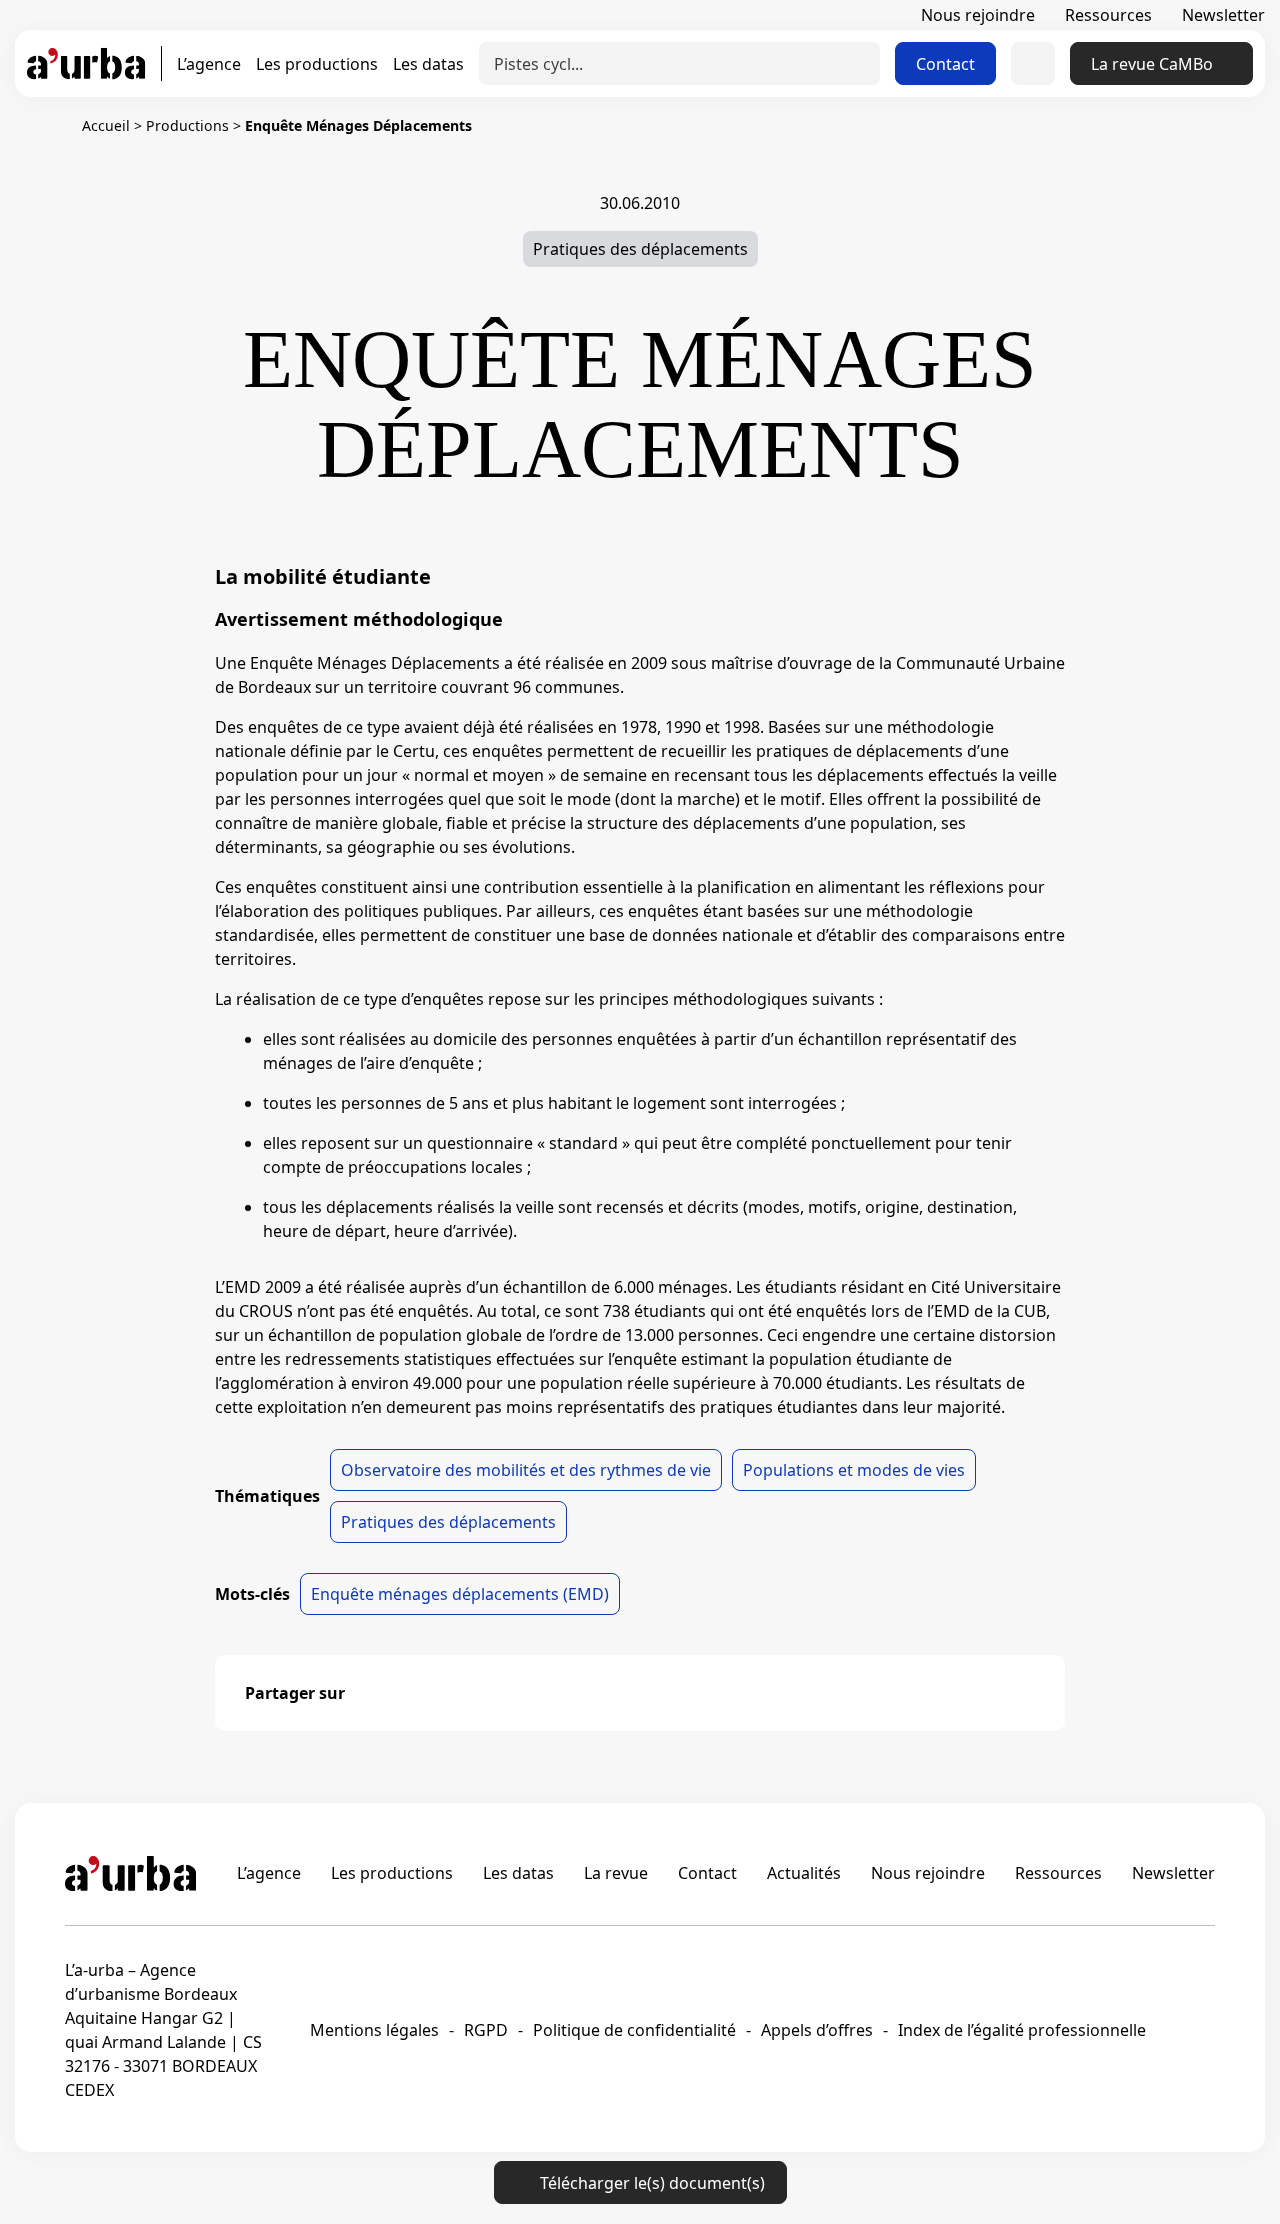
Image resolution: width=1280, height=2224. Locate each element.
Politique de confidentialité (634, 2030)
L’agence (209, 64)
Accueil (106, 125)
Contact (945, 64)
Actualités (804, 1873)
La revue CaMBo (1152, 64)
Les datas (428, 64)
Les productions (317, 64)
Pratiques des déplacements (640, 249)
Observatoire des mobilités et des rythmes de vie (526, 1470)
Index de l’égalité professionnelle (1022, 2030)
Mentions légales (374, 2030)
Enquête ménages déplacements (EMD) (460, 1594)
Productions (187, 125)
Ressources (1108, 15)
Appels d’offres (817, 2030)
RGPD (486, 2030)
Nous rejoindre (978, 15)
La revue (616, 1873)
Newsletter (1223, 15)
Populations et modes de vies (854, 1470)
